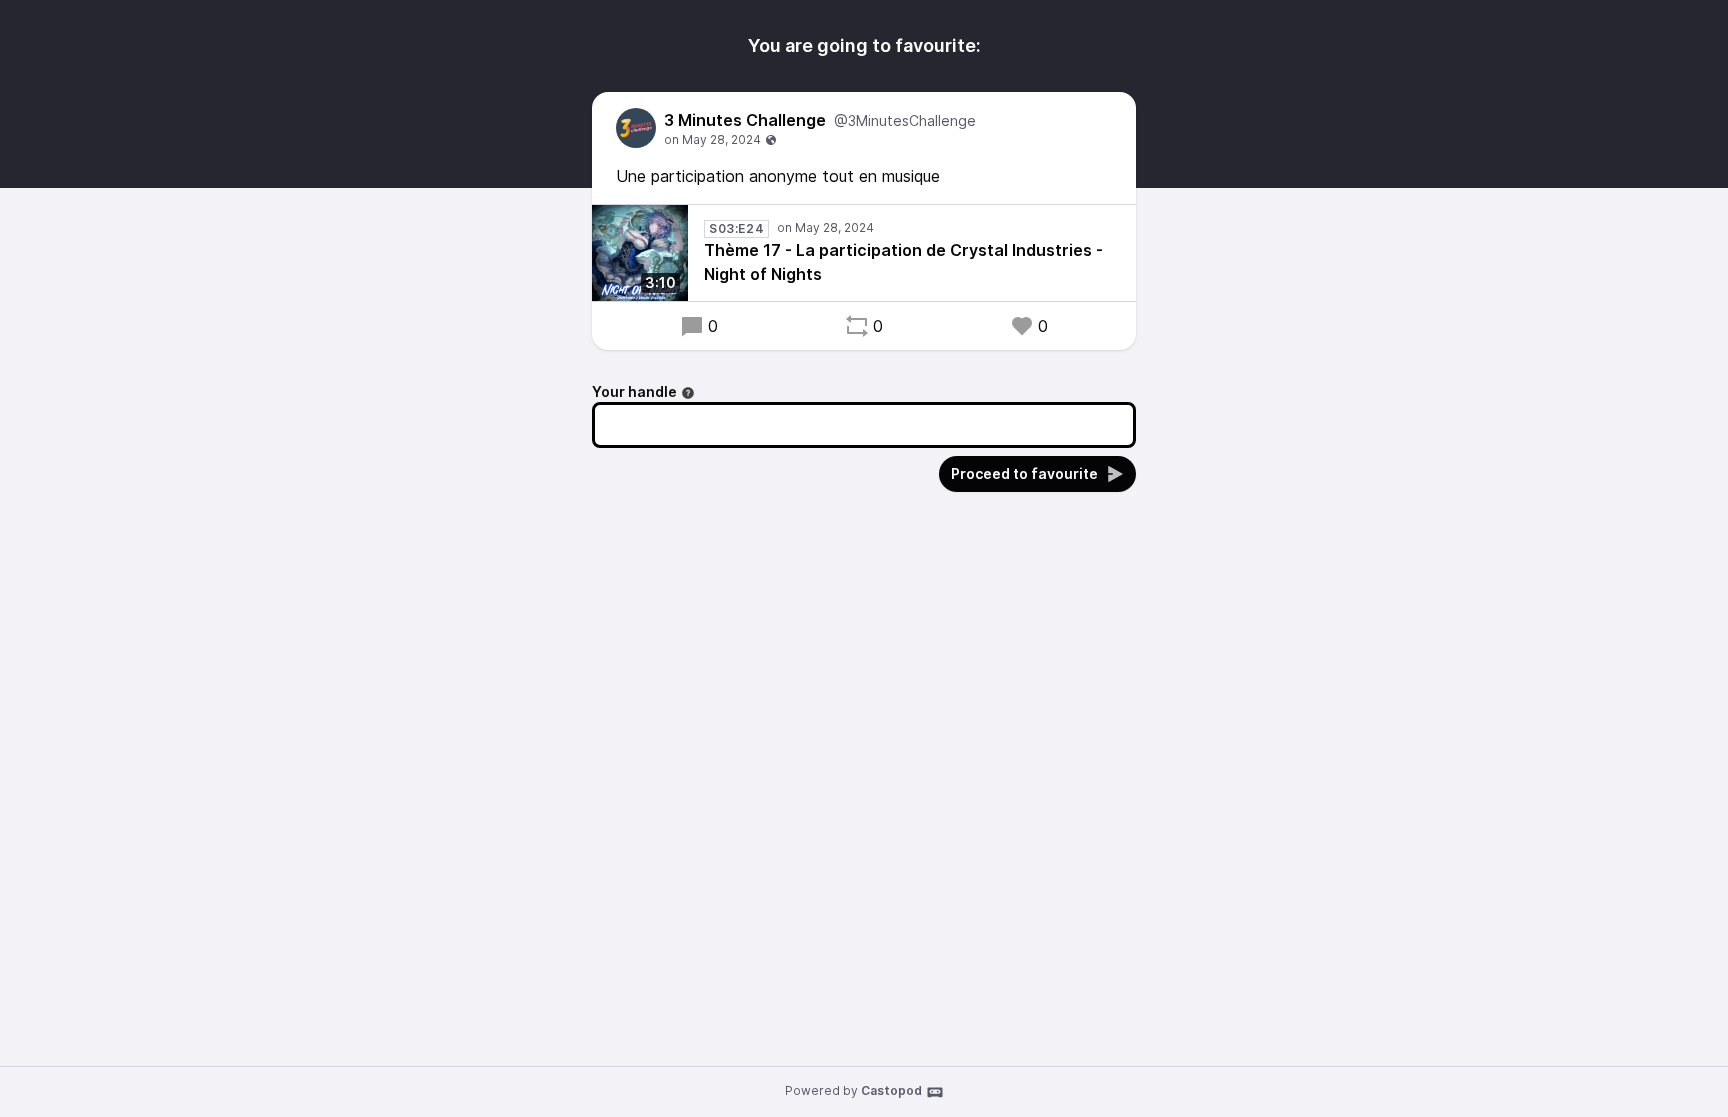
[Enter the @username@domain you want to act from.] (688, 393)
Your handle (634, 391)
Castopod (891, 1090)
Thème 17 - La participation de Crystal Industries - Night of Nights (903, 262)
